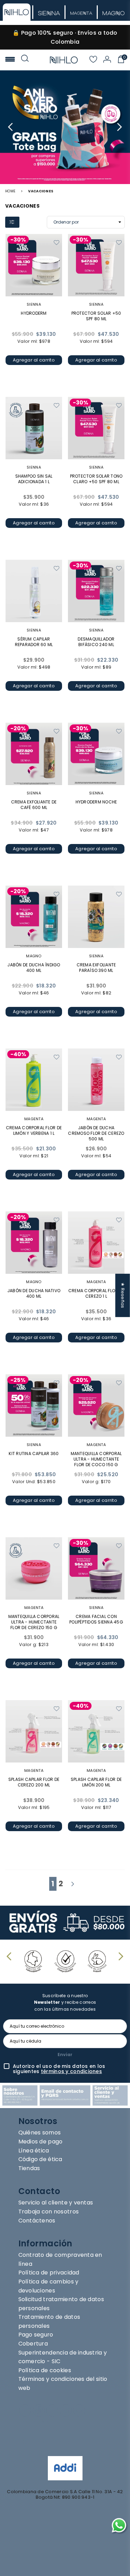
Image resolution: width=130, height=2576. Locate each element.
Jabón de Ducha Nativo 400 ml (34, 1293)
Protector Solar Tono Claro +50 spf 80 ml (96, 479)
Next (119, 127)
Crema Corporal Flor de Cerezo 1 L (96, 1293)
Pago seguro (36, 2335)
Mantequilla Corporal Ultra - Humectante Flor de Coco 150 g (96, 1459)
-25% (18, 1380)
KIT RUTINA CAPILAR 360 (34, 1454)
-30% (18, 240)
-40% (18, 1054)
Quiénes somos (40, 2133)
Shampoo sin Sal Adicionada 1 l (34, 479)
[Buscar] (25, 60)
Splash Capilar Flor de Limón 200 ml (96, 1782)
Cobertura (33, 2344)
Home (10, 191)
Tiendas (29, 2168)
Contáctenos (37, 2221)
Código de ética (40, 2159)
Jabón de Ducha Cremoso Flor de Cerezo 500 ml (96, 1133)
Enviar (65, 2055)
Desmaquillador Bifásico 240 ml (96, 642)
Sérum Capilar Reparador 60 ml (34, 642)
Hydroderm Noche (96, 802)
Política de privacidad (49, 2273)
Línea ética (34, 2151)
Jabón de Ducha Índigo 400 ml (34, 968)
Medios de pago (41, 2142)
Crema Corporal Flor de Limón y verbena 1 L (34, 1130)
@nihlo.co (40, 2430)
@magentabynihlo (56, 2440)
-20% (18, 728)
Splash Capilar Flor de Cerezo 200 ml (34, 1782)
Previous (11, 127)
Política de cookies (45, 2370)
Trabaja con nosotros (49, 2212)
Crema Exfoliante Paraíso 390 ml (96, 968)
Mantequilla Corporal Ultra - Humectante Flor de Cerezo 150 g (34, 1622)
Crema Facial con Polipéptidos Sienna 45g (96, 1619)
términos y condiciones (71, 2071)
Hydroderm (34, 313)
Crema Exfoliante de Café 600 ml (34, 805)
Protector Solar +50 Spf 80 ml (96, 316)
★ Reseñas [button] (123, 1295)
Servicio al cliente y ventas (56, 2203)
